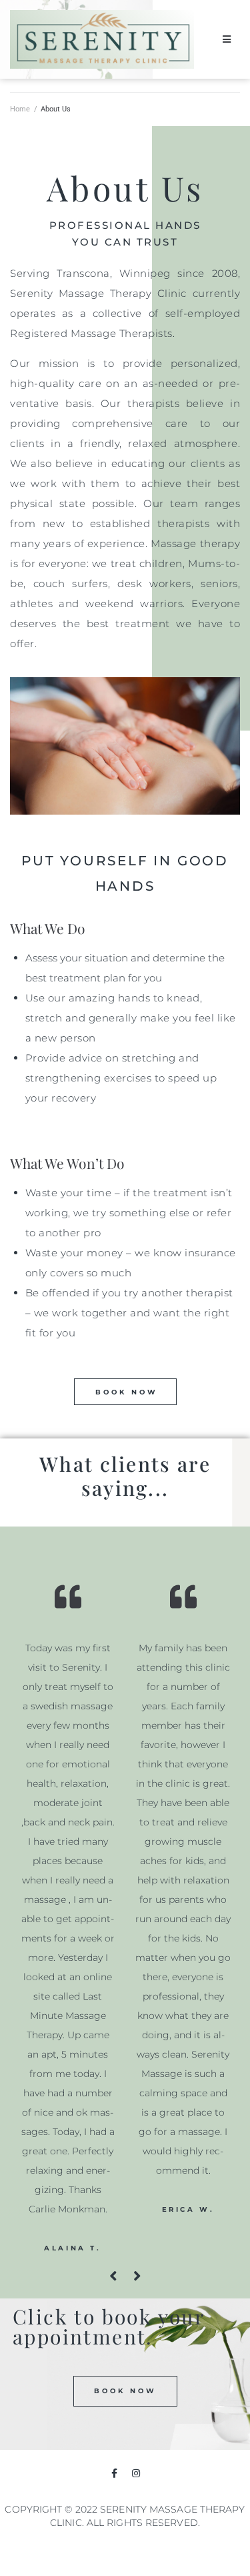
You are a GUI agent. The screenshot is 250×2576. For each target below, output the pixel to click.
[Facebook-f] (114, 2473)
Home (20, 109)
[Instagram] (136, 2473)
